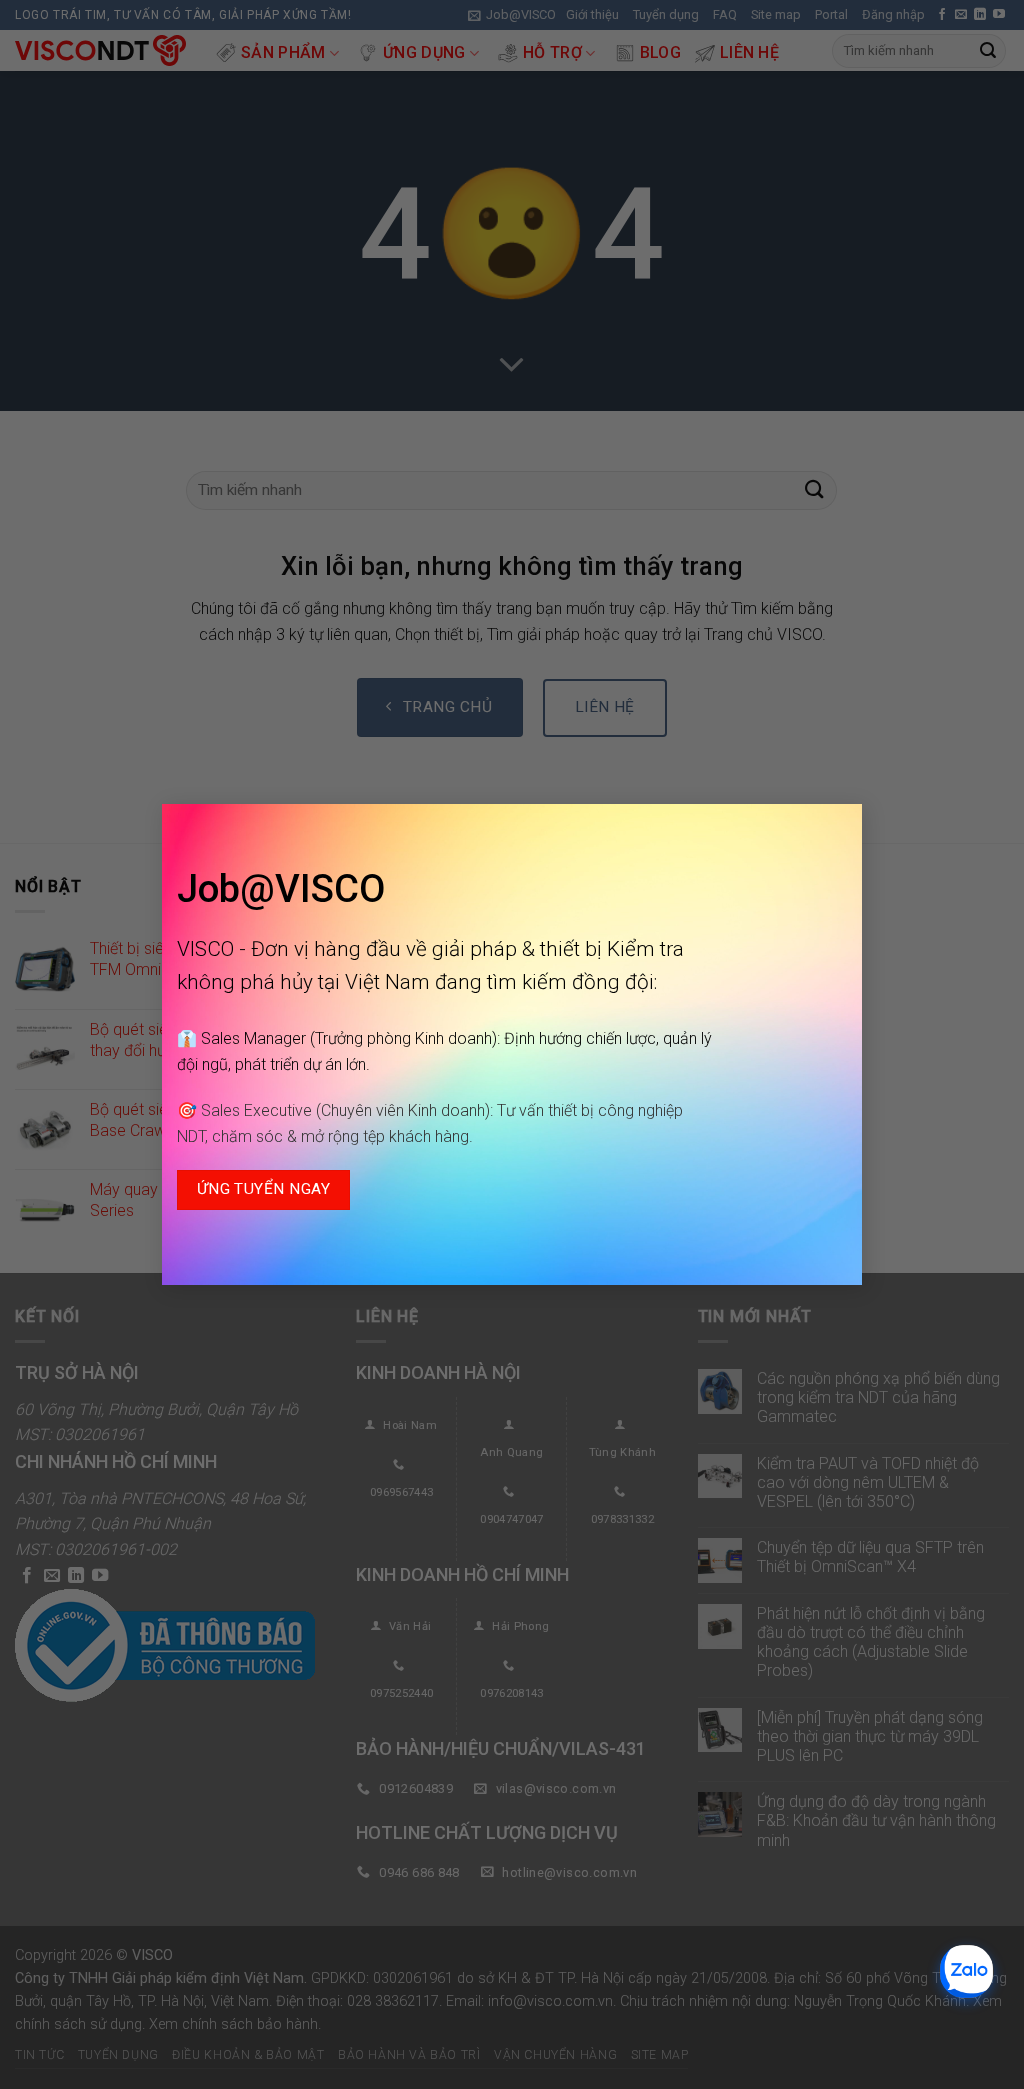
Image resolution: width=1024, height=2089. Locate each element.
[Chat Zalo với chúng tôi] (966, 1971)
